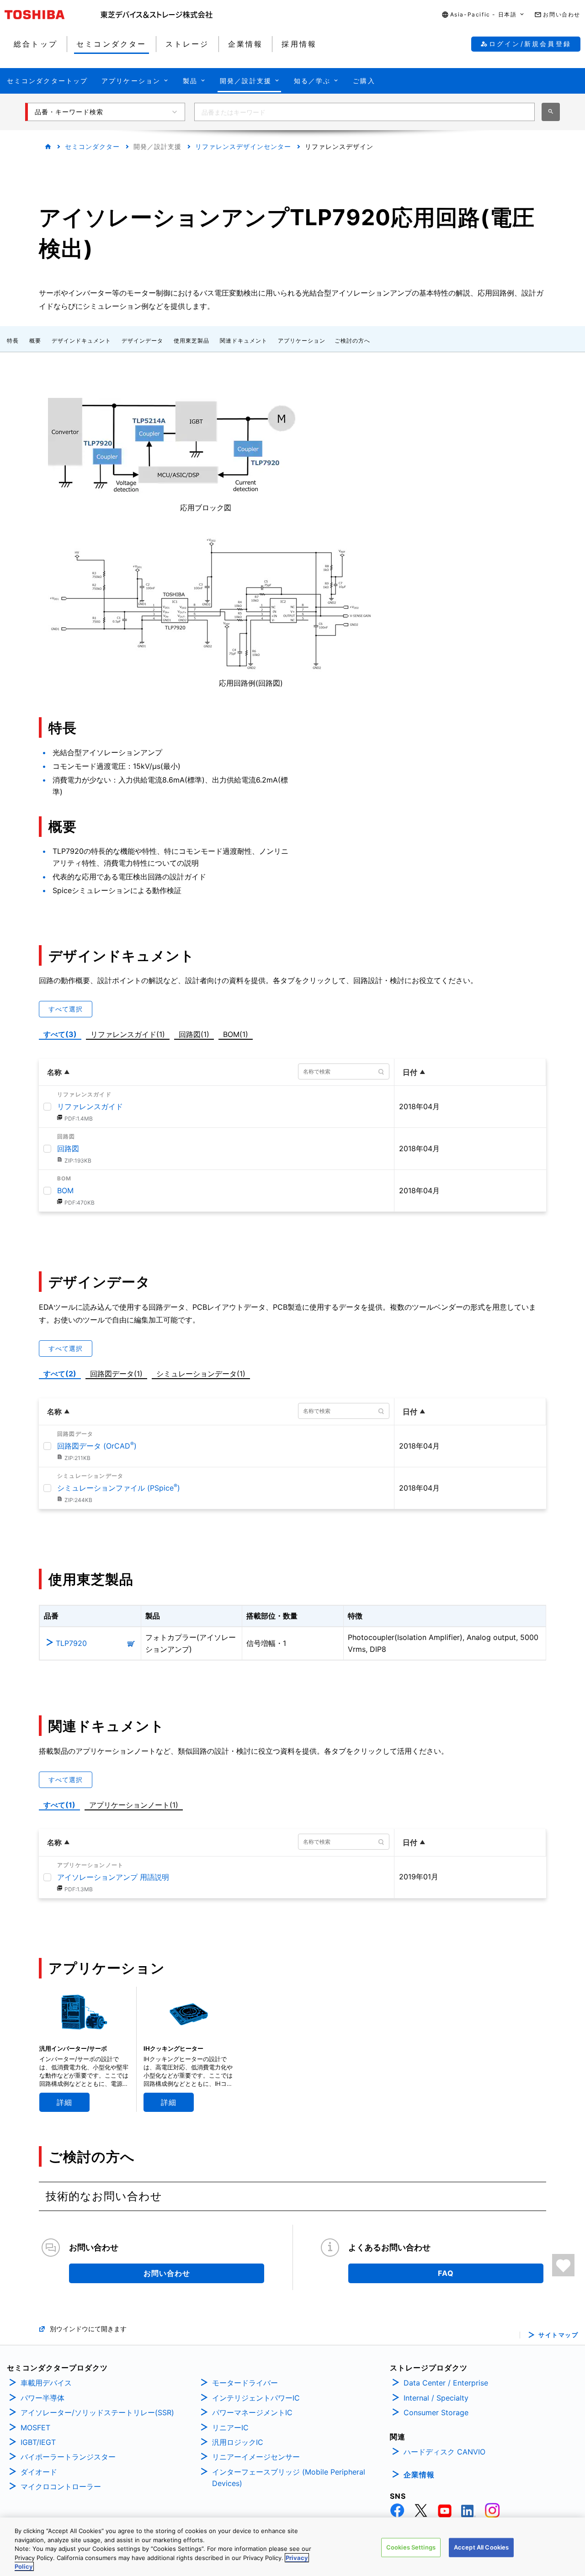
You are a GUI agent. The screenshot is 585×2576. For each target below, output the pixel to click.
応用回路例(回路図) (251, 683)
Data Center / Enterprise (446, 2383)
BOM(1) (237, 1033)
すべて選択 (66, 1009)
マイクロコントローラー (61, 2486)
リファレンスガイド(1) (130, 1033)
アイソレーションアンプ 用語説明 (113, 1877)
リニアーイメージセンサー (256, 2457)
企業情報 (419, 2475)
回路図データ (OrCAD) (97, 1446)
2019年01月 (419, 1877)
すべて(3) (60, 1034)
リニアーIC (230, 2428)
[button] (484, 15)
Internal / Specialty (436, 2398)
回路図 (68, 1148)
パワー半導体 (43, 2398)
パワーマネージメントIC (252, 2412)
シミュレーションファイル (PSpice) (119, 1488)
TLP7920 (71, 1643)
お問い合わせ (167, 2273)
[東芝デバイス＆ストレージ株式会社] (157, 15)
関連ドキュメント (244, 341)
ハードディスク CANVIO (444, 2452)
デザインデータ (142, 341)
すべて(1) (59, 1805)
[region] (292, 2547)
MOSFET (35, 2428)
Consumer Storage (436, 2412)
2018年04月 (419, 1106)
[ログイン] (563, 2265)
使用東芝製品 (191, 341)
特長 (13, 341)
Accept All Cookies (481, 2547)
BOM (65, 1190)
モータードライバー (245, 2383)
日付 (410, 1072)
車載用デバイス (46, 2383)
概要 (35, 341)
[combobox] (364, 112)
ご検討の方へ (352, 341)
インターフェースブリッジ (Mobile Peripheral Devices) (289, 2478)
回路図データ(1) (118, 1373)
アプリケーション (302, 341)
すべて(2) (60, 1374)
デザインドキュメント (81, 341)
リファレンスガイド (90, 1106)
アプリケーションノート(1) (134, 1805)
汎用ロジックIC (238, 2442)
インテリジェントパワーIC (256, 2398)
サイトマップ (558, 2335)
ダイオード (39, 2472)
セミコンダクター (92, 146)
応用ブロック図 (206, 508)
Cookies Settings (411, 2547)
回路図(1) (196, 1033)
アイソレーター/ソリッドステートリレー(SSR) (97, 2412)
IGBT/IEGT (38, 2442)
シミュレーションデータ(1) (201, 1374)
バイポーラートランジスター (68, 2457)
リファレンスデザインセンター (243, 146)
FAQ (446, 2273)
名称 (54, 1072)
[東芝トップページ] (53, 15)
